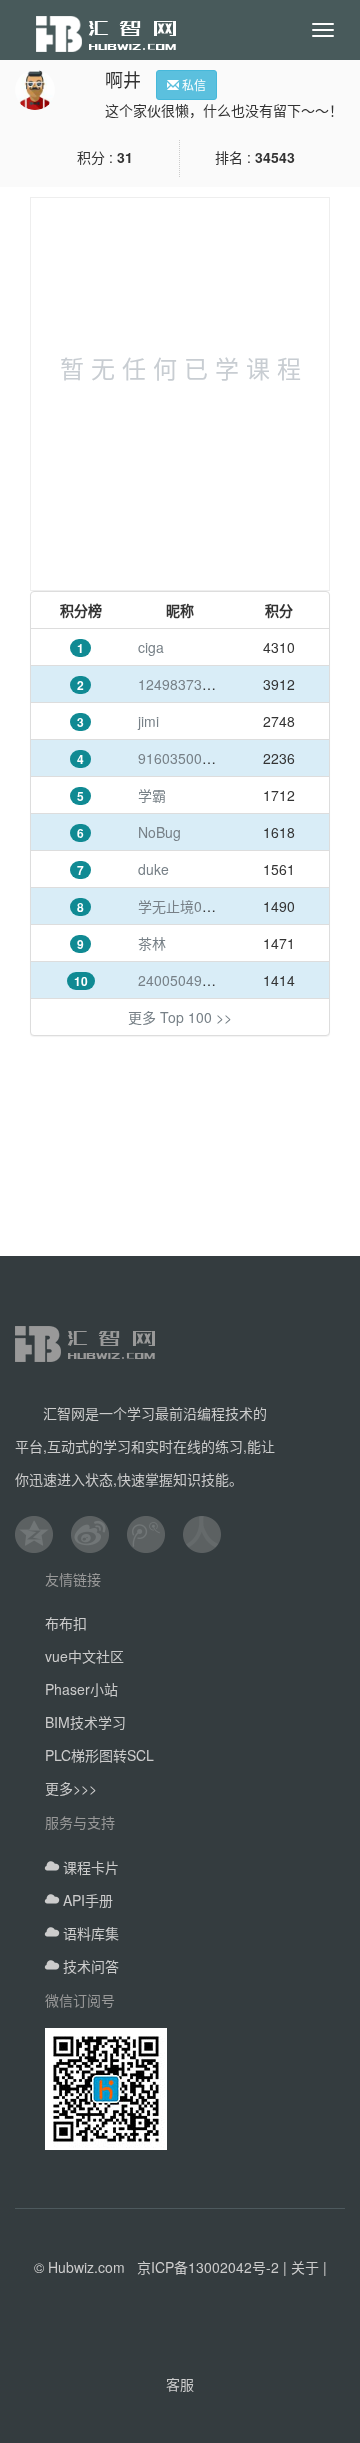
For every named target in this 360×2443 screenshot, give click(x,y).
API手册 (86, 1900)
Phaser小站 (81, 1689)
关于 (305, 2267)
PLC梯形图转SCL (99, 1755)
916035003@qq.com (204, 758)
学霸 (152, 795)
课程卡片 (89, 1867)
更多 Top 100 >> (180, 1017)
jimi (148, 721)
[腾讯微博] (155, 1534)
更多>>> (71, 1788)
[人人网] (211, 1534)
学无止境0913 (182, 906)
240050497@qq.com (204, 980)
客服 (180, 2384)
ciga (151, 647)
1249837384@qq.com (208, 684)
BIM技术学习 (85, 1722)
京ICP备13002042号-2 (208, 2267)
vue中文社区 (84, 1656)
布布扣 (66, 1623)
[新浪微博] (99, 1534)
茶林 (152, 943)
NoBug (159, 832)
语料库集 (89, 1933)
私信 (192, 84)
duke (153, 869)
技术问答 (89, 1966)
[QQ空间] (43, 1534)
